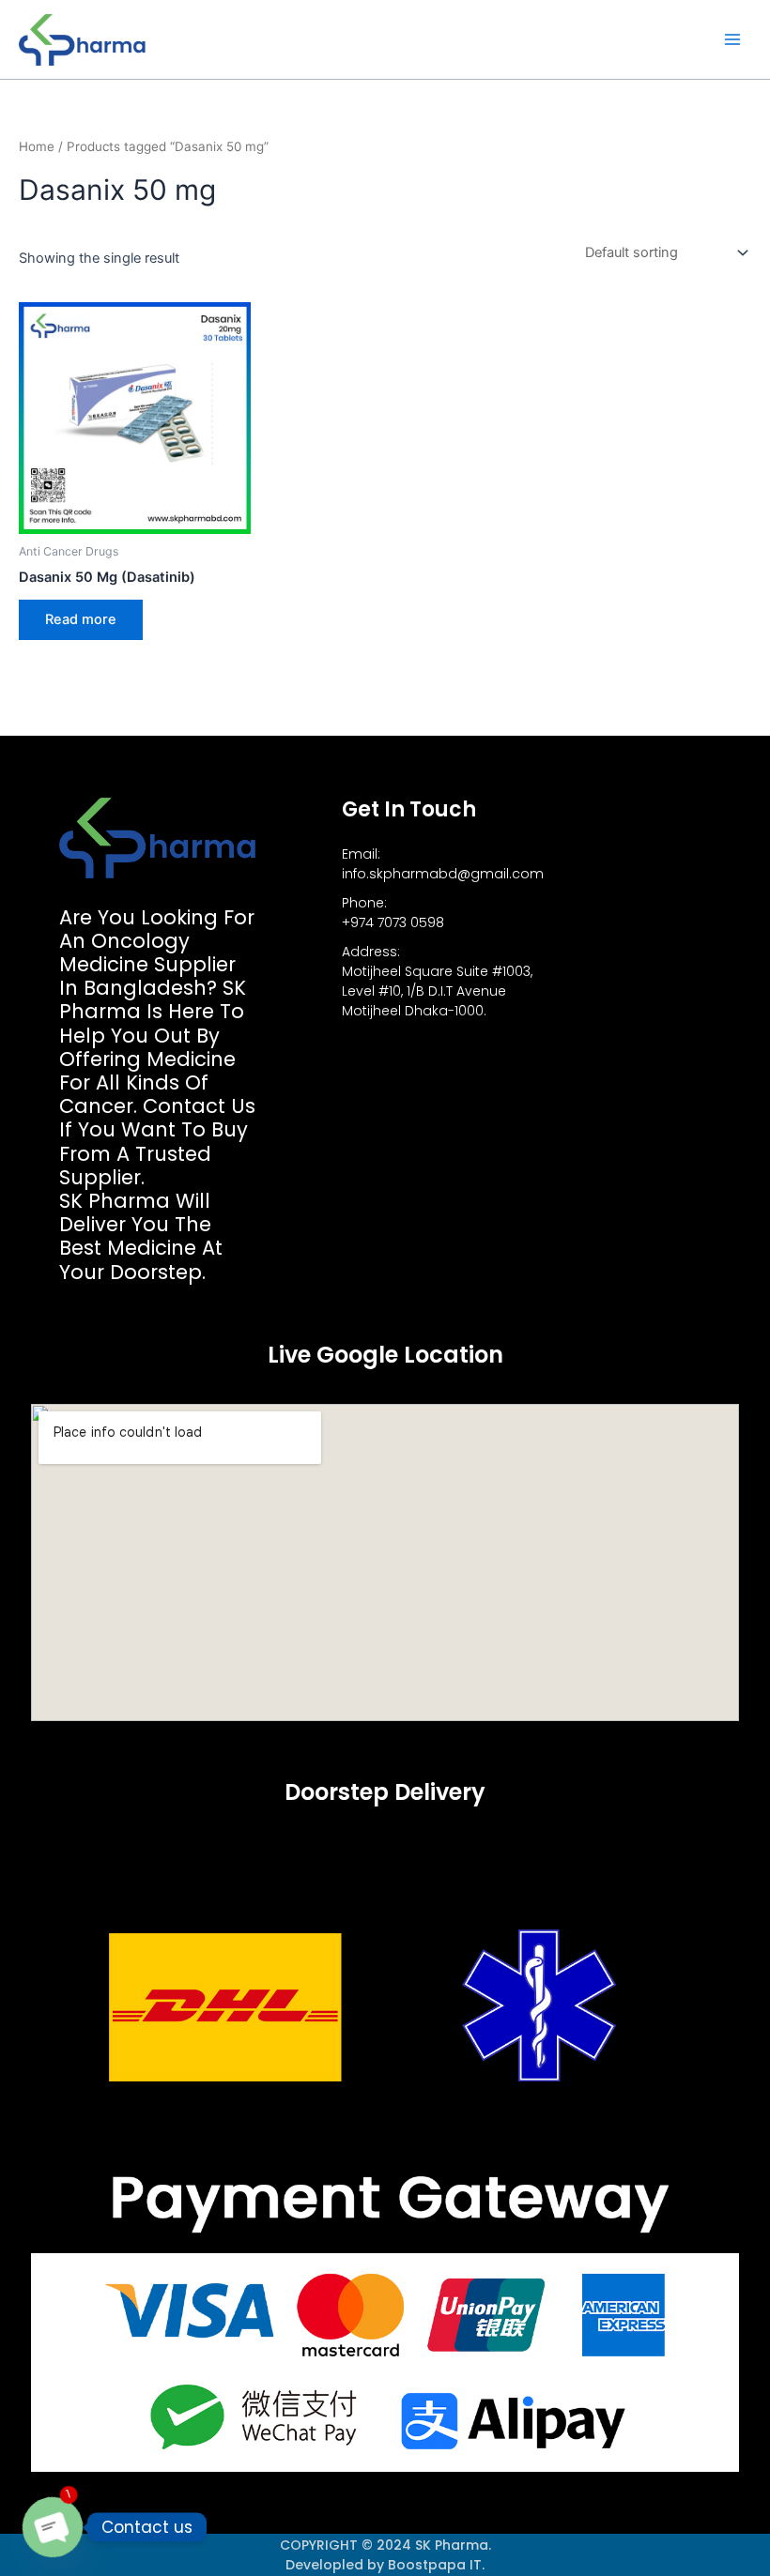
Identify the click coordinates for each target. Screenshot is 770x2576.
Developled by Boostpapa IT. (385, 2565)
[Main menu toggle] (732, 39)
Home (37, 146)
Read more (81, 619)
